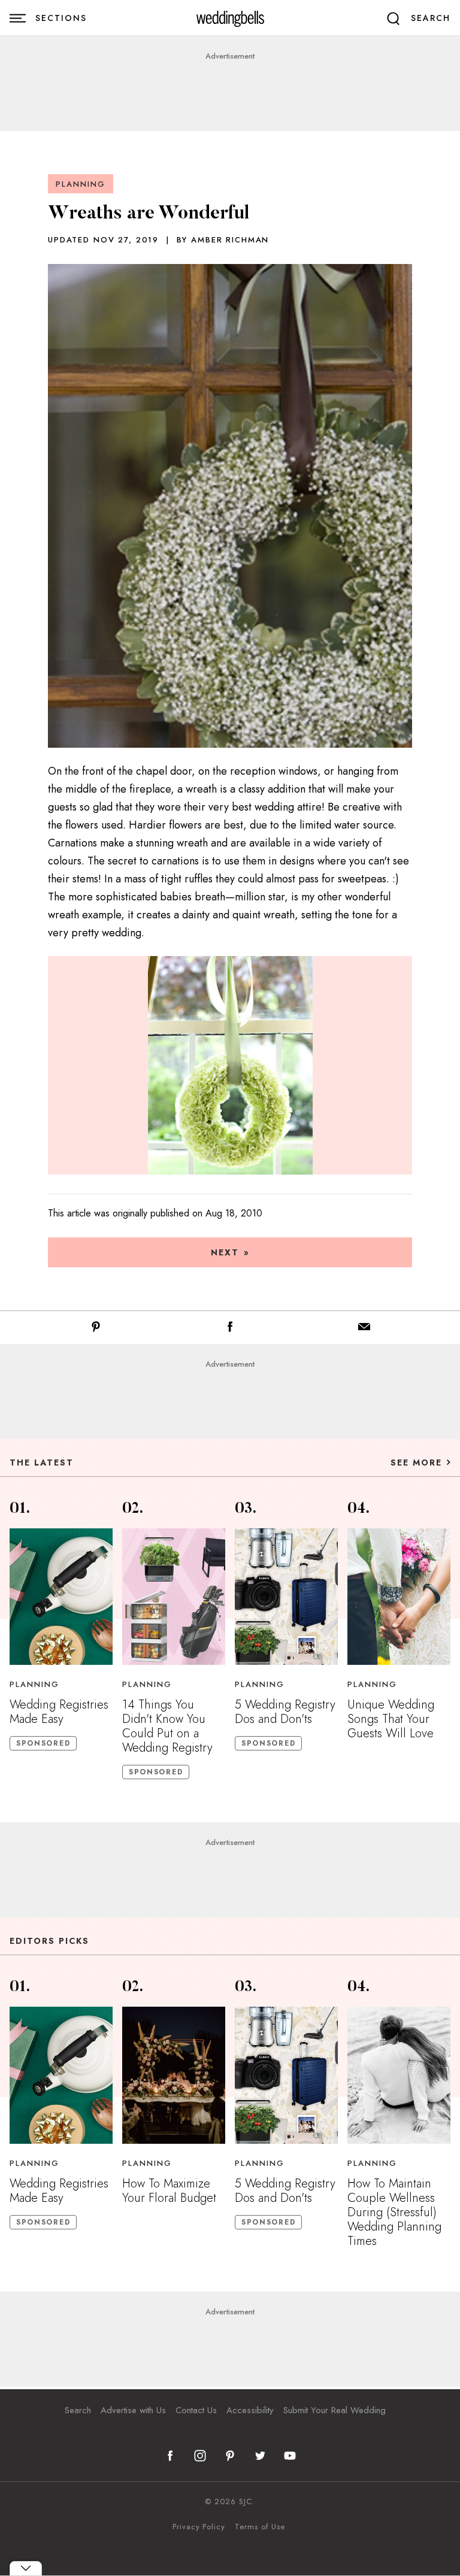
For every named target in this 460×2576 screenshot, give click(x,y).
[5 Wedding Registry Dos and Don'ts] (286, 1597)
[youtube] (290, 2456)
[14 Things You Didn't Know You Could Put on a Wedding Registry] (174, 1597)
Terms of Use (260, 2527)
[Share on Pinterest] (96, 1329)
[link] (230, 18)
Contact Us (196, 2410)
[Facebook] (230, 1329)
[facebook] (170, 2456)
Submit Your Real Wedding (335, 2410)
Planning (81, 184)
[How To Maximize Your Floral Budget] (174, 2075)
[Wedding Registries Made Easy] (61, 1597)
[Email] (364, 1329)
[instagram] (200, 2456)
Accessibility (250, 2410)
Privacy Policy (199, 2527)
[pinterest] (230, 2456)
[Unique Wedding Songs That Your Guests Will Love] (399, 1597)
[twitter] (260, 2456)
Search (78, 2410)
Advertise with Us (133, 2410)
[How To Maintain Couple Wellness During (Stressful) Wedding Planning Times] (399, 2075)
